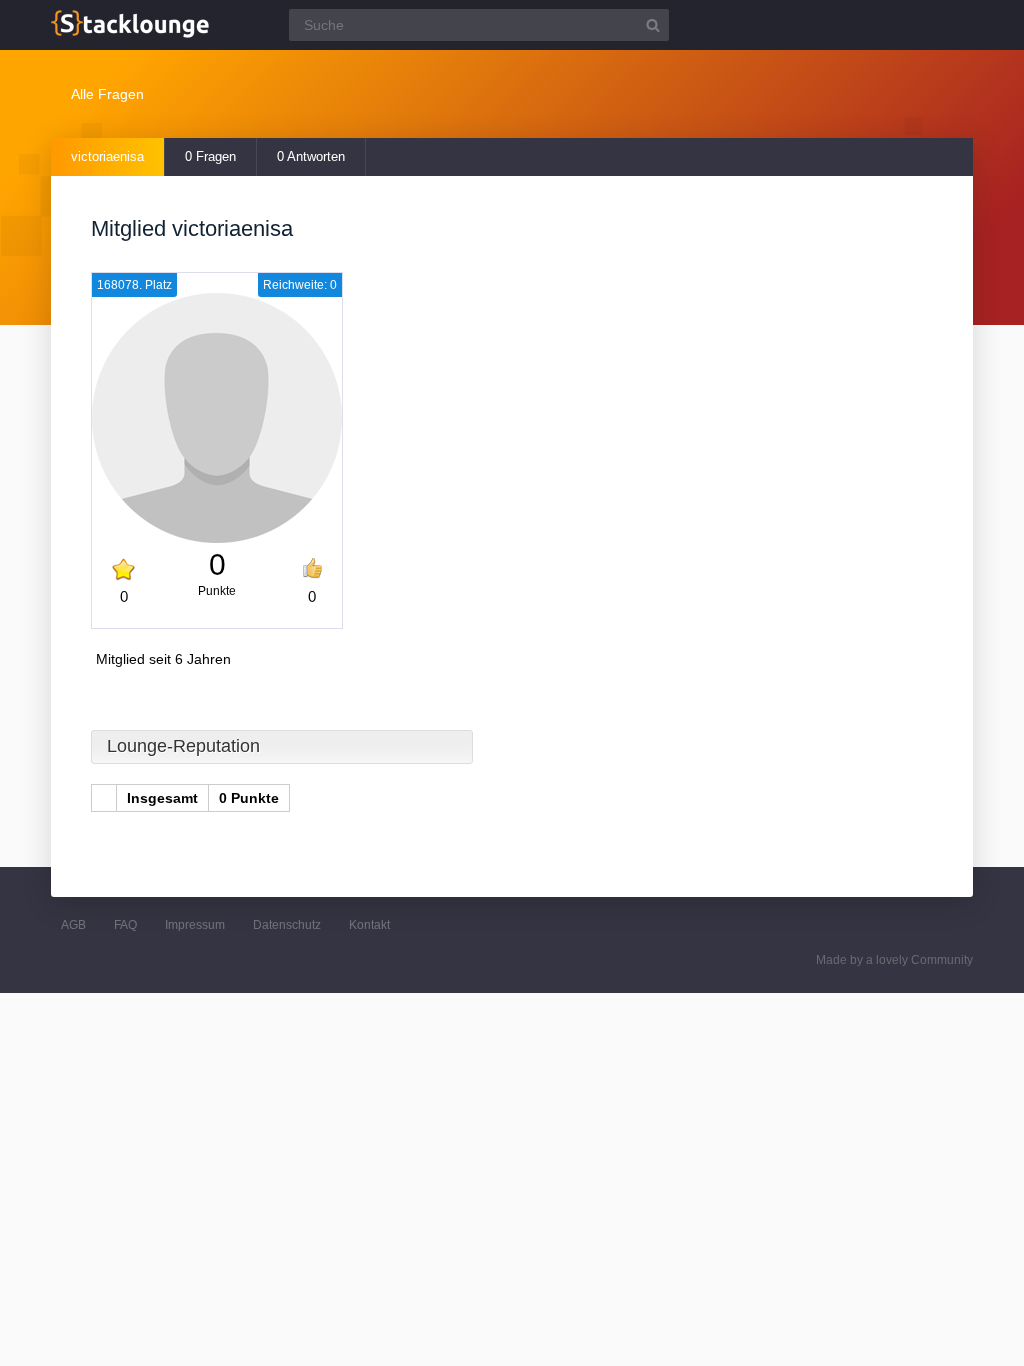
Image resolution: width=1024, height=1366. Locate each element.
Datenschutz (287, 925)
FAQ (125, 925)
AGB (73, 925)
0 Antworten (311, 156)
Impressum (195, 925)
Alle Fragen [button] (107, 94)
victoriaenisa (107, 156)
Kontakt (369, 925)
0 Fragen (210, 156)
